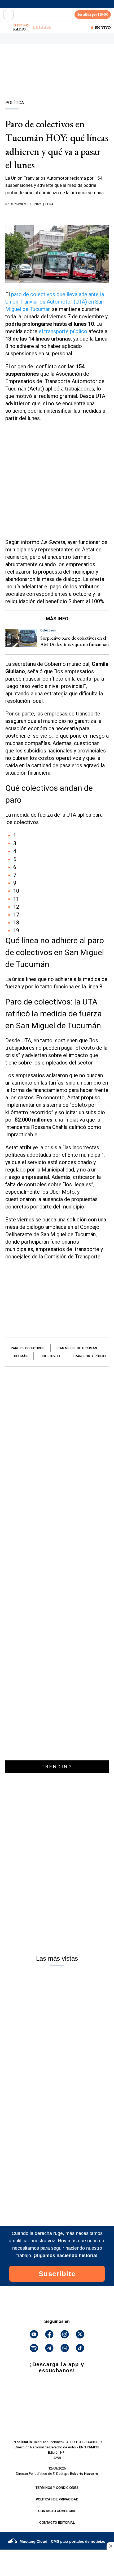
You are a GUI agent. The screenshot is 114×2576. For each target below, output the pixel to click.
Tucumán (20, 1356)
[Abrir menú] (8, 15)
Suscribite (57, 2274)
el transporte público (63, 331)
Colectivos (50, 1356)
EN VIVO (103, 27)
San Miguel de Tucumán (77, 1348)
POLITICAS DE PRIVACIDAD (57, 2499)
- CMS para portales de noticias (62, 2541)
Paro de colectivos (28, 1348)
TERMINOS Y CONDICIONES (57, 2488)
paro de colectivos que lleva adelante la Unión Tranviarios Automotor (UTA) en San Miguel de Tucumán (55, 302)
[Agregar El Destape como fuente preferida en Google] (57, 214)
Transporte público (90, 1356)
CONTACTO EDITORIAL (57, 2523)
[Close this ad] (110, 2546)
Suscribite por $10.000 (93, 14)
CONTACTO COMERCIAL (57, 2511)
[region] (57, 81)
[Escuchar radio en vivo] (7, 27)
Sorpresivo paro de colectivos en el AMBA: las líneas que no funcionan (74, 641)
